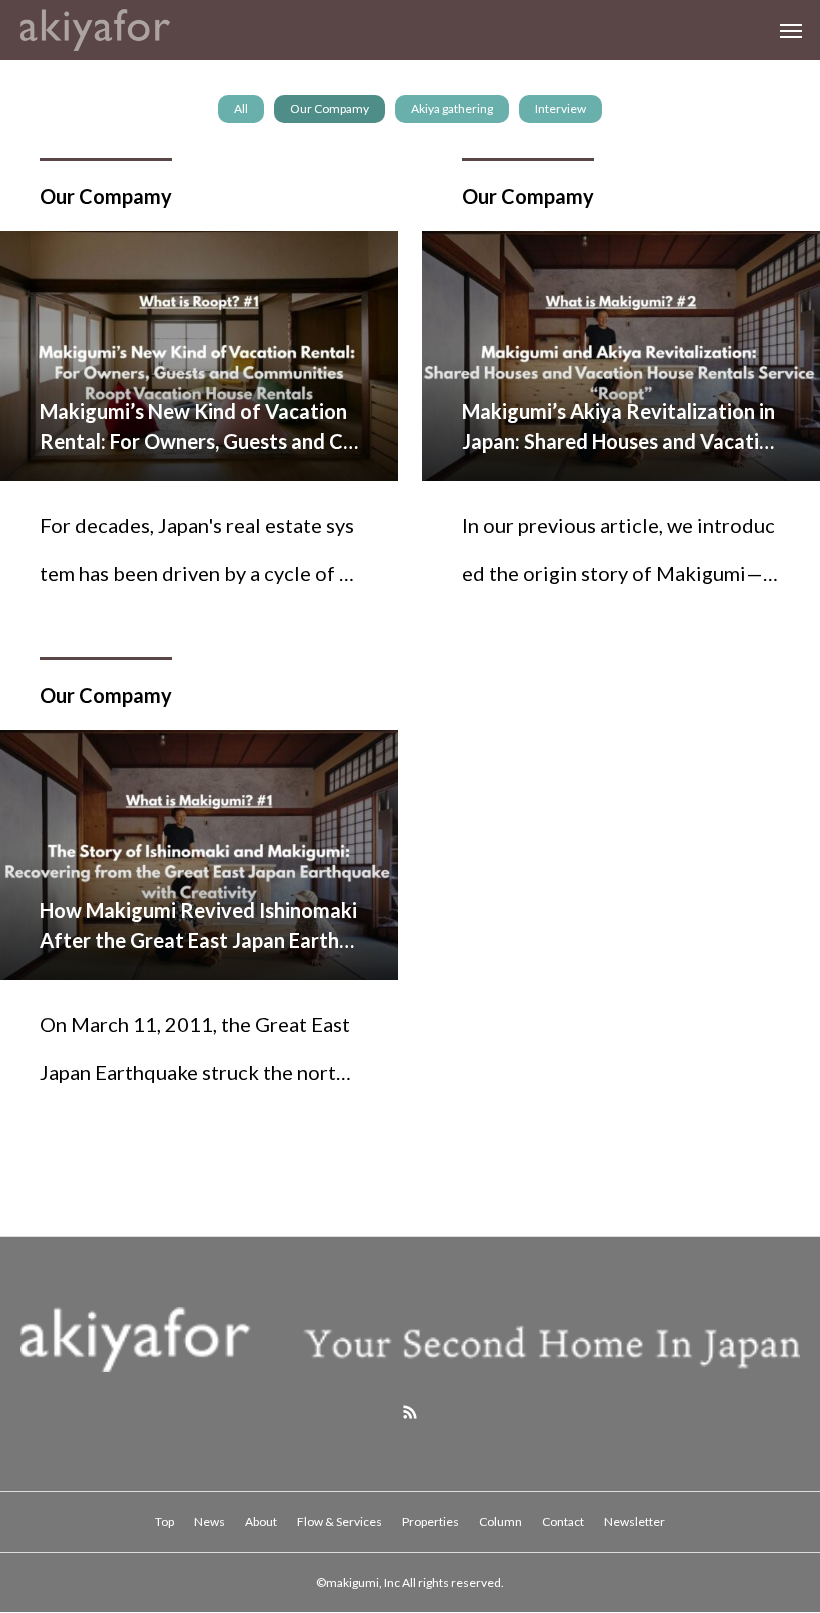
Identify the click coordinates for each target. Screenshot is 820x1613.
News (209, 1521)
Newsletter (634, 1521)
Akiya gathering (452, 108)
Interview (560, 108)
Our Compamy (329, 108)
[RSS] (410, 1412)
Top (164, 1521)
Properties (430, 1521)
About (261, 1521)
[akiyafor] (95, 30)
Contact (563, 1521)
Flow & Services (339, 1521)
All (241, 108)
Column (500, 1521)
